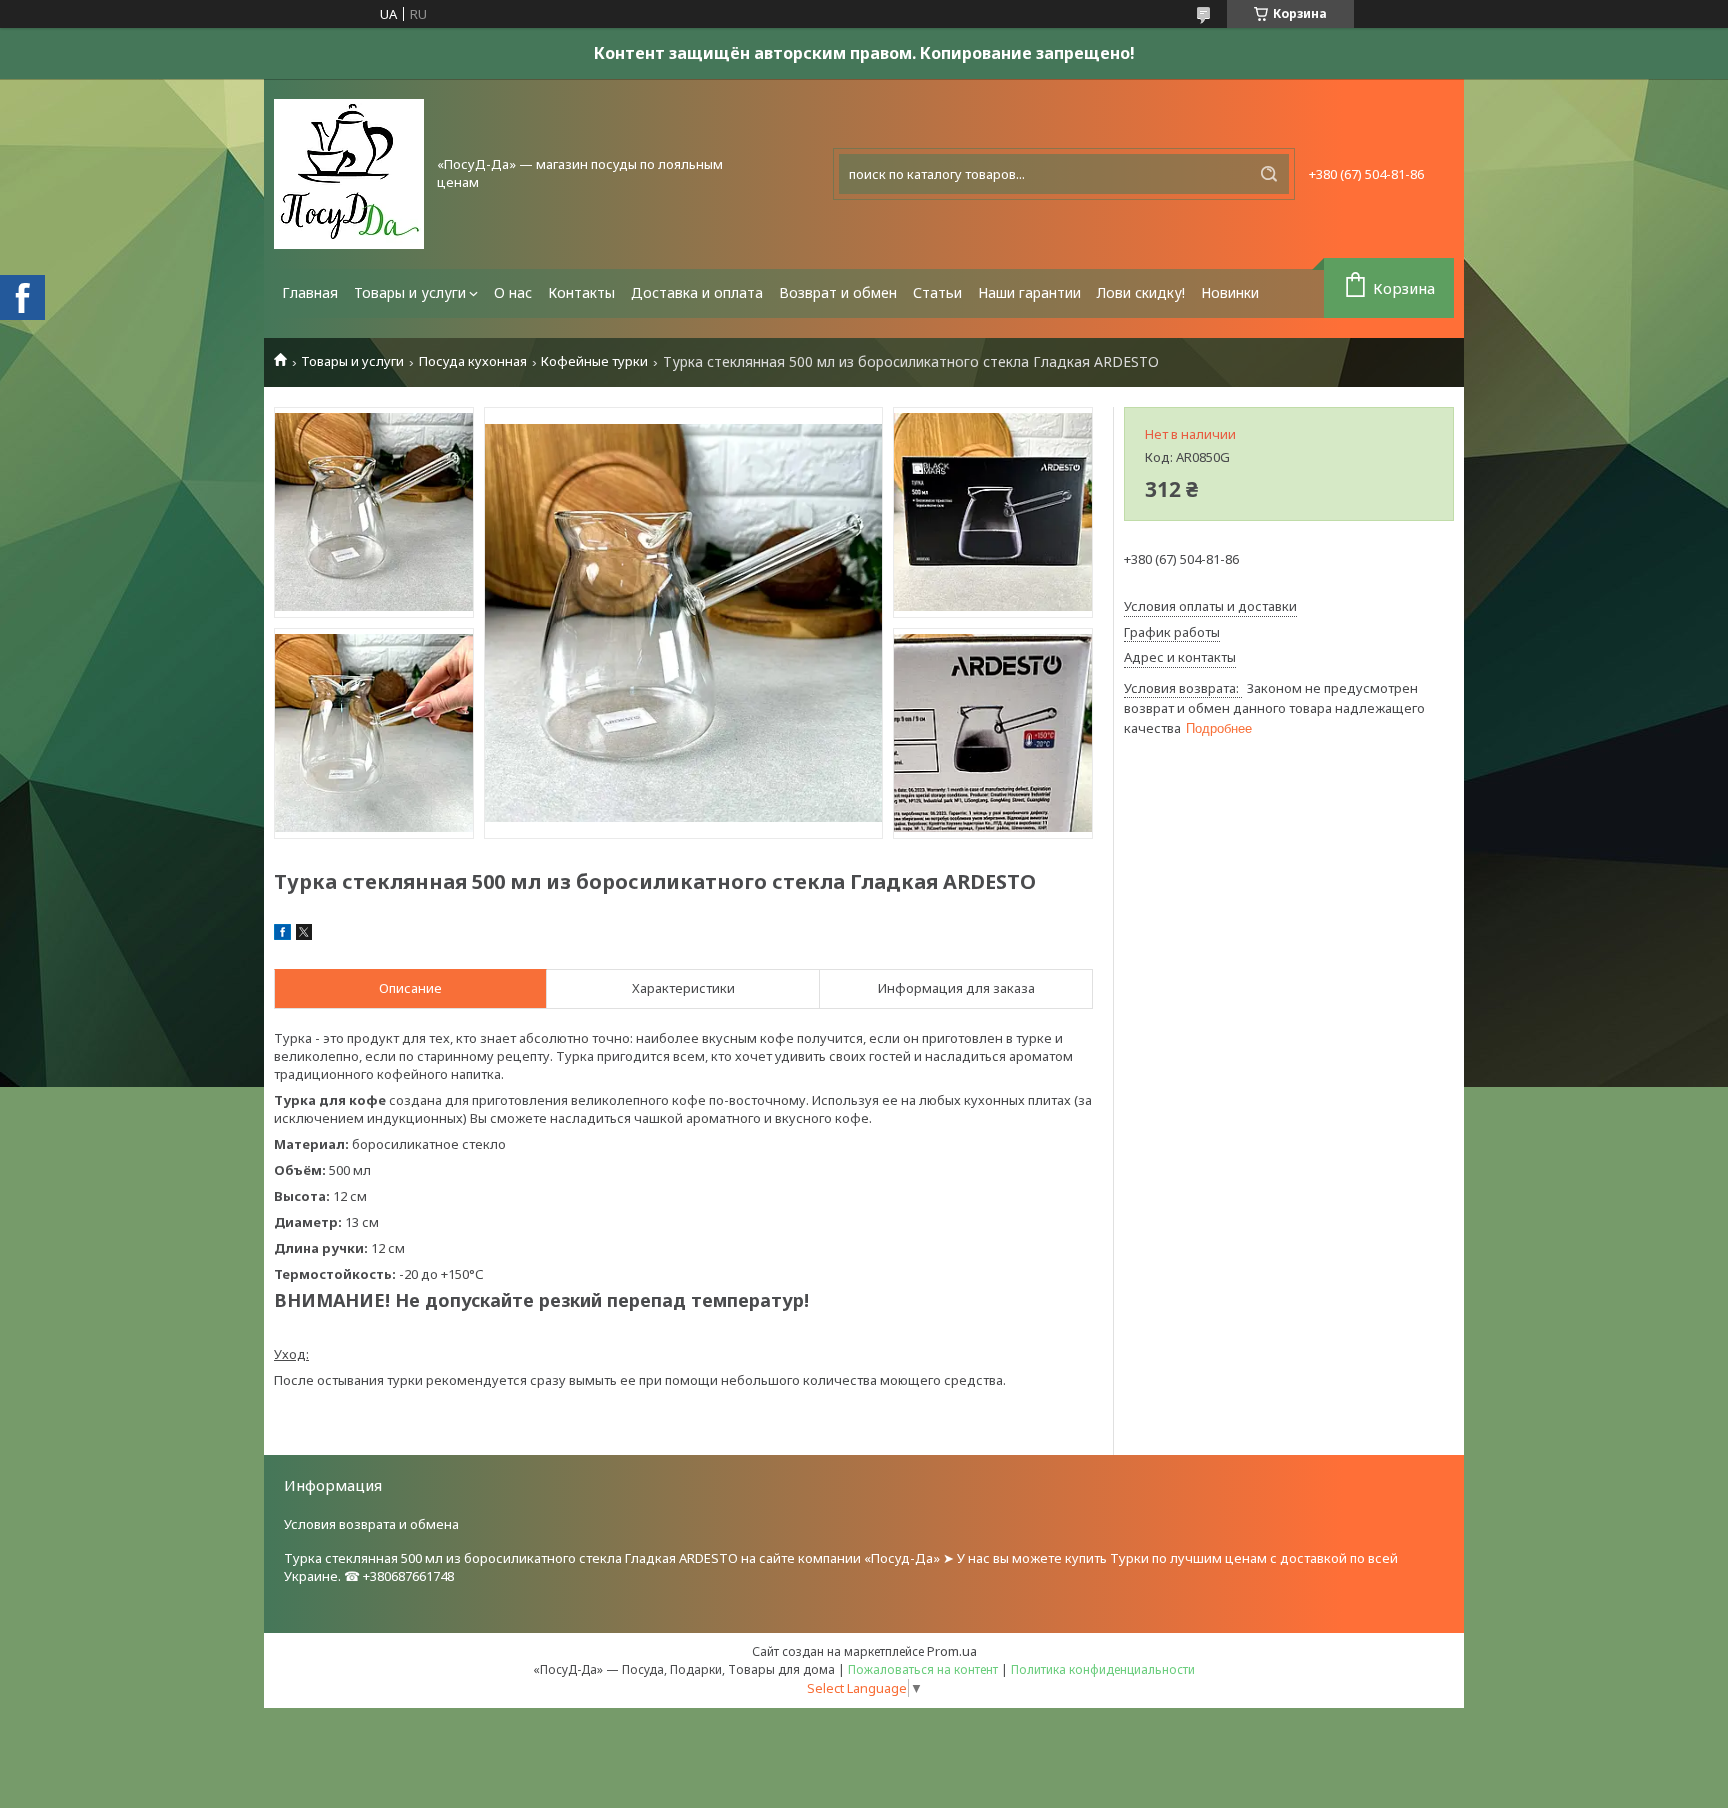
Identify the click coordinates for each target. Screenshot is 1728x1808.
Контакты (581, 292)
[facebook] (282, 935)
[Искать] (1269, 174)
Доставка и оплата (697, 292)
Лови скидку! (1141, 292)
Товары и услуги (410, 292)
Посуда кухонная (473, 361)
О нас (513, 292)
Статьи (937, 292)
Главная (310, 292)
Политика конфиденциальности (1103, 1669)
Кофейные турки (594, 361)
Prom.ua (952, 1651)
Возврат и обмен (838, 292)
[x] (304, 935)
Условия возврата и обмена (371, 1524)
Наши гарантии (1029, 292)
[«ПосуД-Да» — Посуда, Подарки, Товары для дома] (349, 174)
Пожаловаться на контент (923, 1669)
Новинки (1230, 292)
